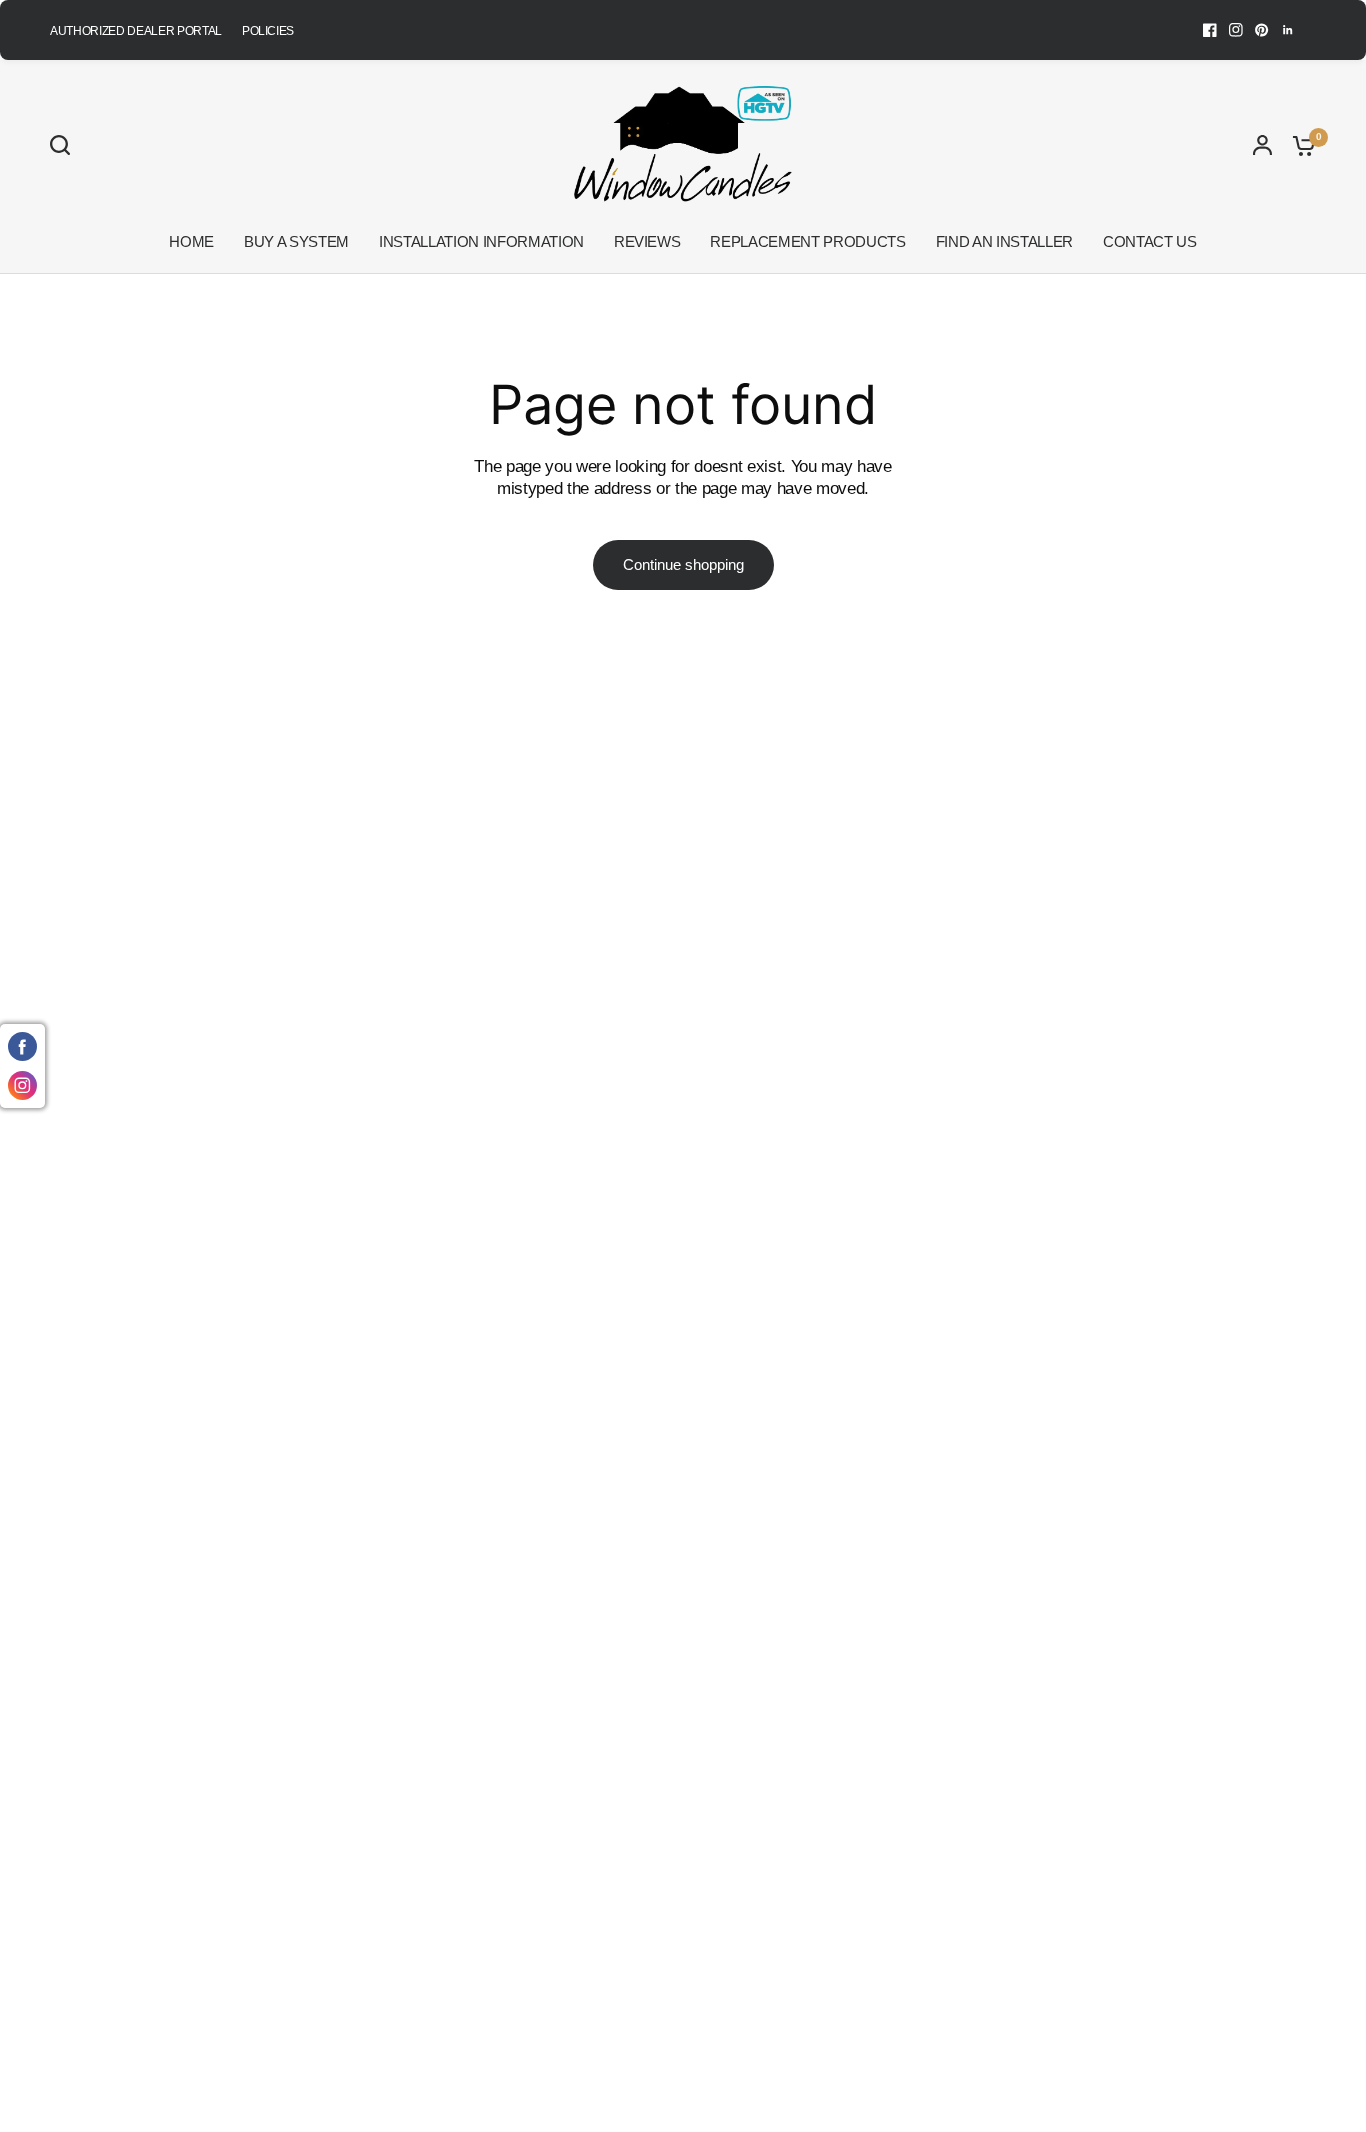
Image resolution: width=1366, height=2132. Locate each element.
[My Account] (1262, 145)
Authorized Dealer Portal (136, 31)
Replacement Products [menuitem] (807, 241)
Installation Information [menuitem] (481, 241)
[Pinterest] (1262, 30)
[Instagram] (1236, 30)
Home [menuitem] (191, 241)
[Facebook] (1210, 30)
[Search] (65, 145)
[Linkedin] (1288, 30)
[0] (1299, 145)
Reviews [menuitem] (647, 241)
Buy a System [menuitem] (296, 241)
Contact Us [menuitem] (1150, 241)
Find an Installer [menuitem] (1004, 241)
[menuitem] (141, 31)
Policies (268, 31)
